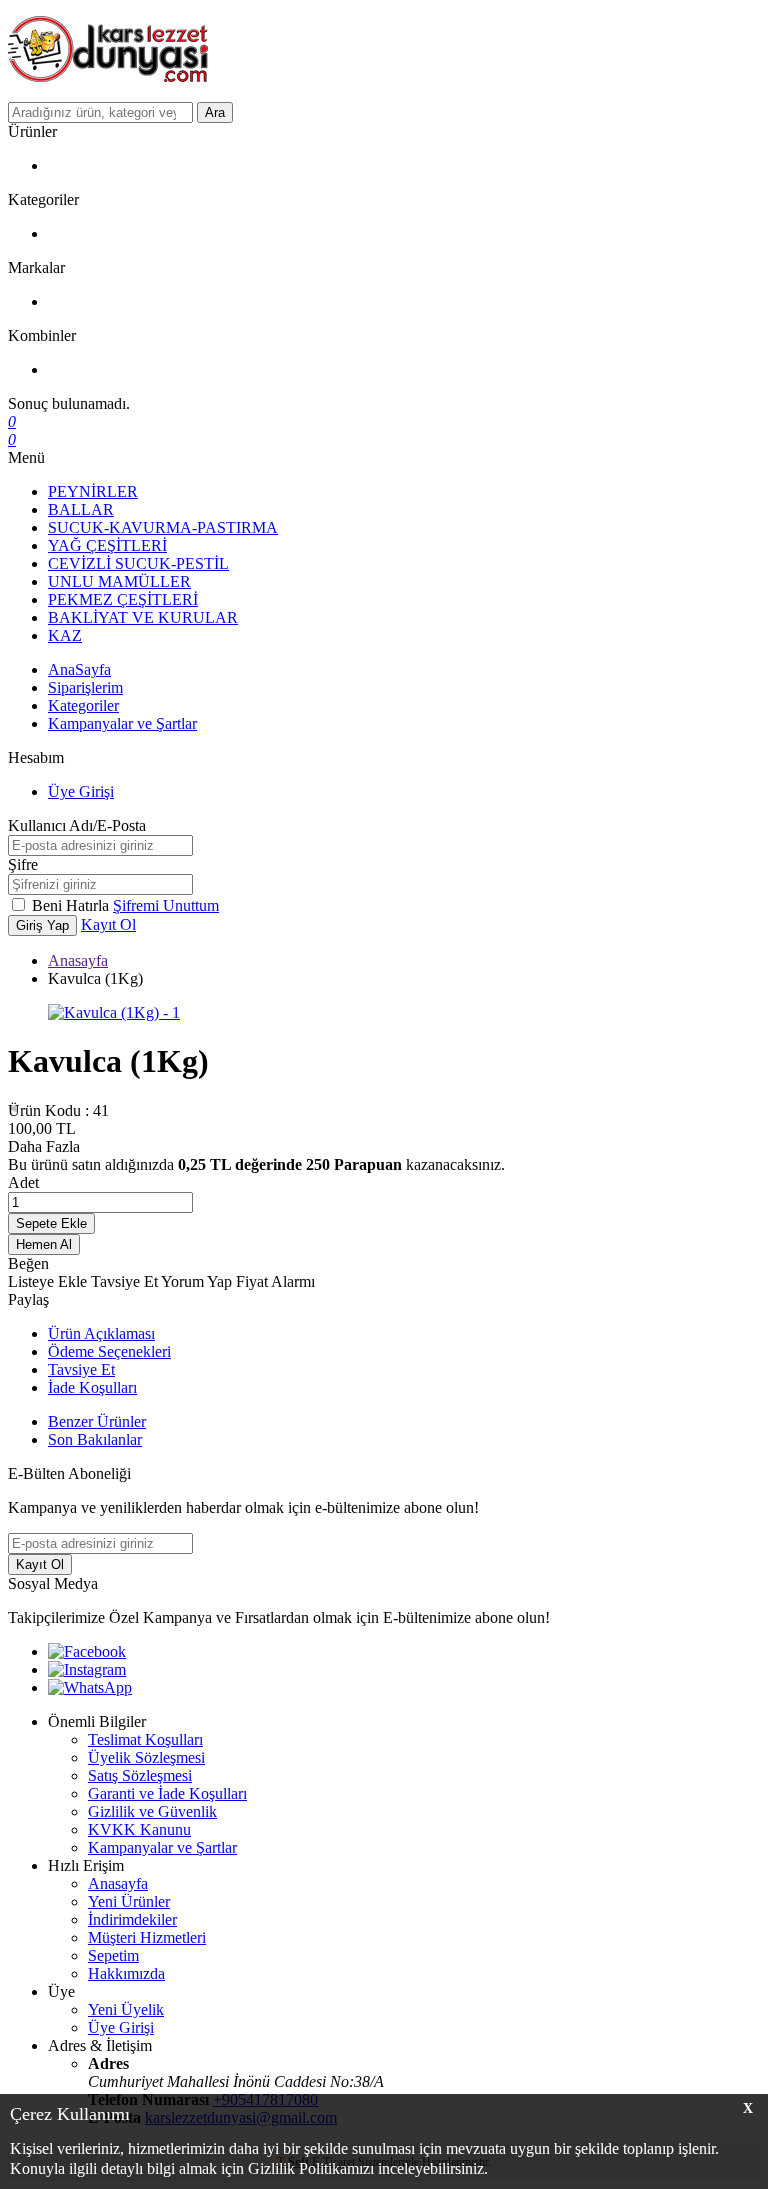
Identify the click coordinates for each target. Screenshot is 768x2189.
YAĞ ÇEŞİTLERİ (107, 545)
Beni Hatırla (72, 905)
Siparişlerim (85, 687)
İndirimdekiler (132, 1919)
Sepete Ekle (51, 1223)
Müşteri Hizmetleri (147, 1937)
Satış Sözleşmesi (140, 1775)
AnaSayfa (79, 669)
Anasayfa (78, 960)
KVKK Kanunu (139, 1829)
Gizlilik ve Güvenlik (152, 1811)
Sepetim (113, 1955)
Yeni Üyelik (126, 2009)
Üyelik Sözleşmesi (146, 1757)
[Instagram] (87, 1669)
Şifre (23, 864)
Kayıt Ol (108, 924)
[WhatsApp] (90, 1687)
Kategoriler (83, 705)
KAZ (65, 635)
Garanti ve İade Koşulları (167, 1793)
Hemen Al (44, 1244)
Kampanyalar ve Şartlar (122, 723)
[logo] (384, 51)
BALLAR (81, 509)
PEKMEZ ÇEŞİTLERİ (123, 599)
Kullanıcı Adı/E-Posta (77, 825)
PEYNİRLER (93, 491)
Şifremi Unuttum (166, 905)
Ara (215, 112)
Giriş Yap (42, 925)
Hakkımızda (126, 1973)
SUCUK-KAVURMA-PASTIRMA (163, 527)
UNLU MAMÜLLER (119, 581)
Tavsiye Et (126, 1281)
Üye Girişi (81, 791)
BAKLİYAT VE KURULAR (143, 617)
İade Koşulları (92, 1387)
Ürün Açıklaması (101, 1333)
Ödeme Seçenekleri (109, 1351)
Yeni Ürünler (129, 1901)
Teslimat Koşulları (145, 1739)
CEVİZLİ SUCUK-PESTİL (138, 563)
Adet (23, 1182)
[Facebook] (87, 1651)
